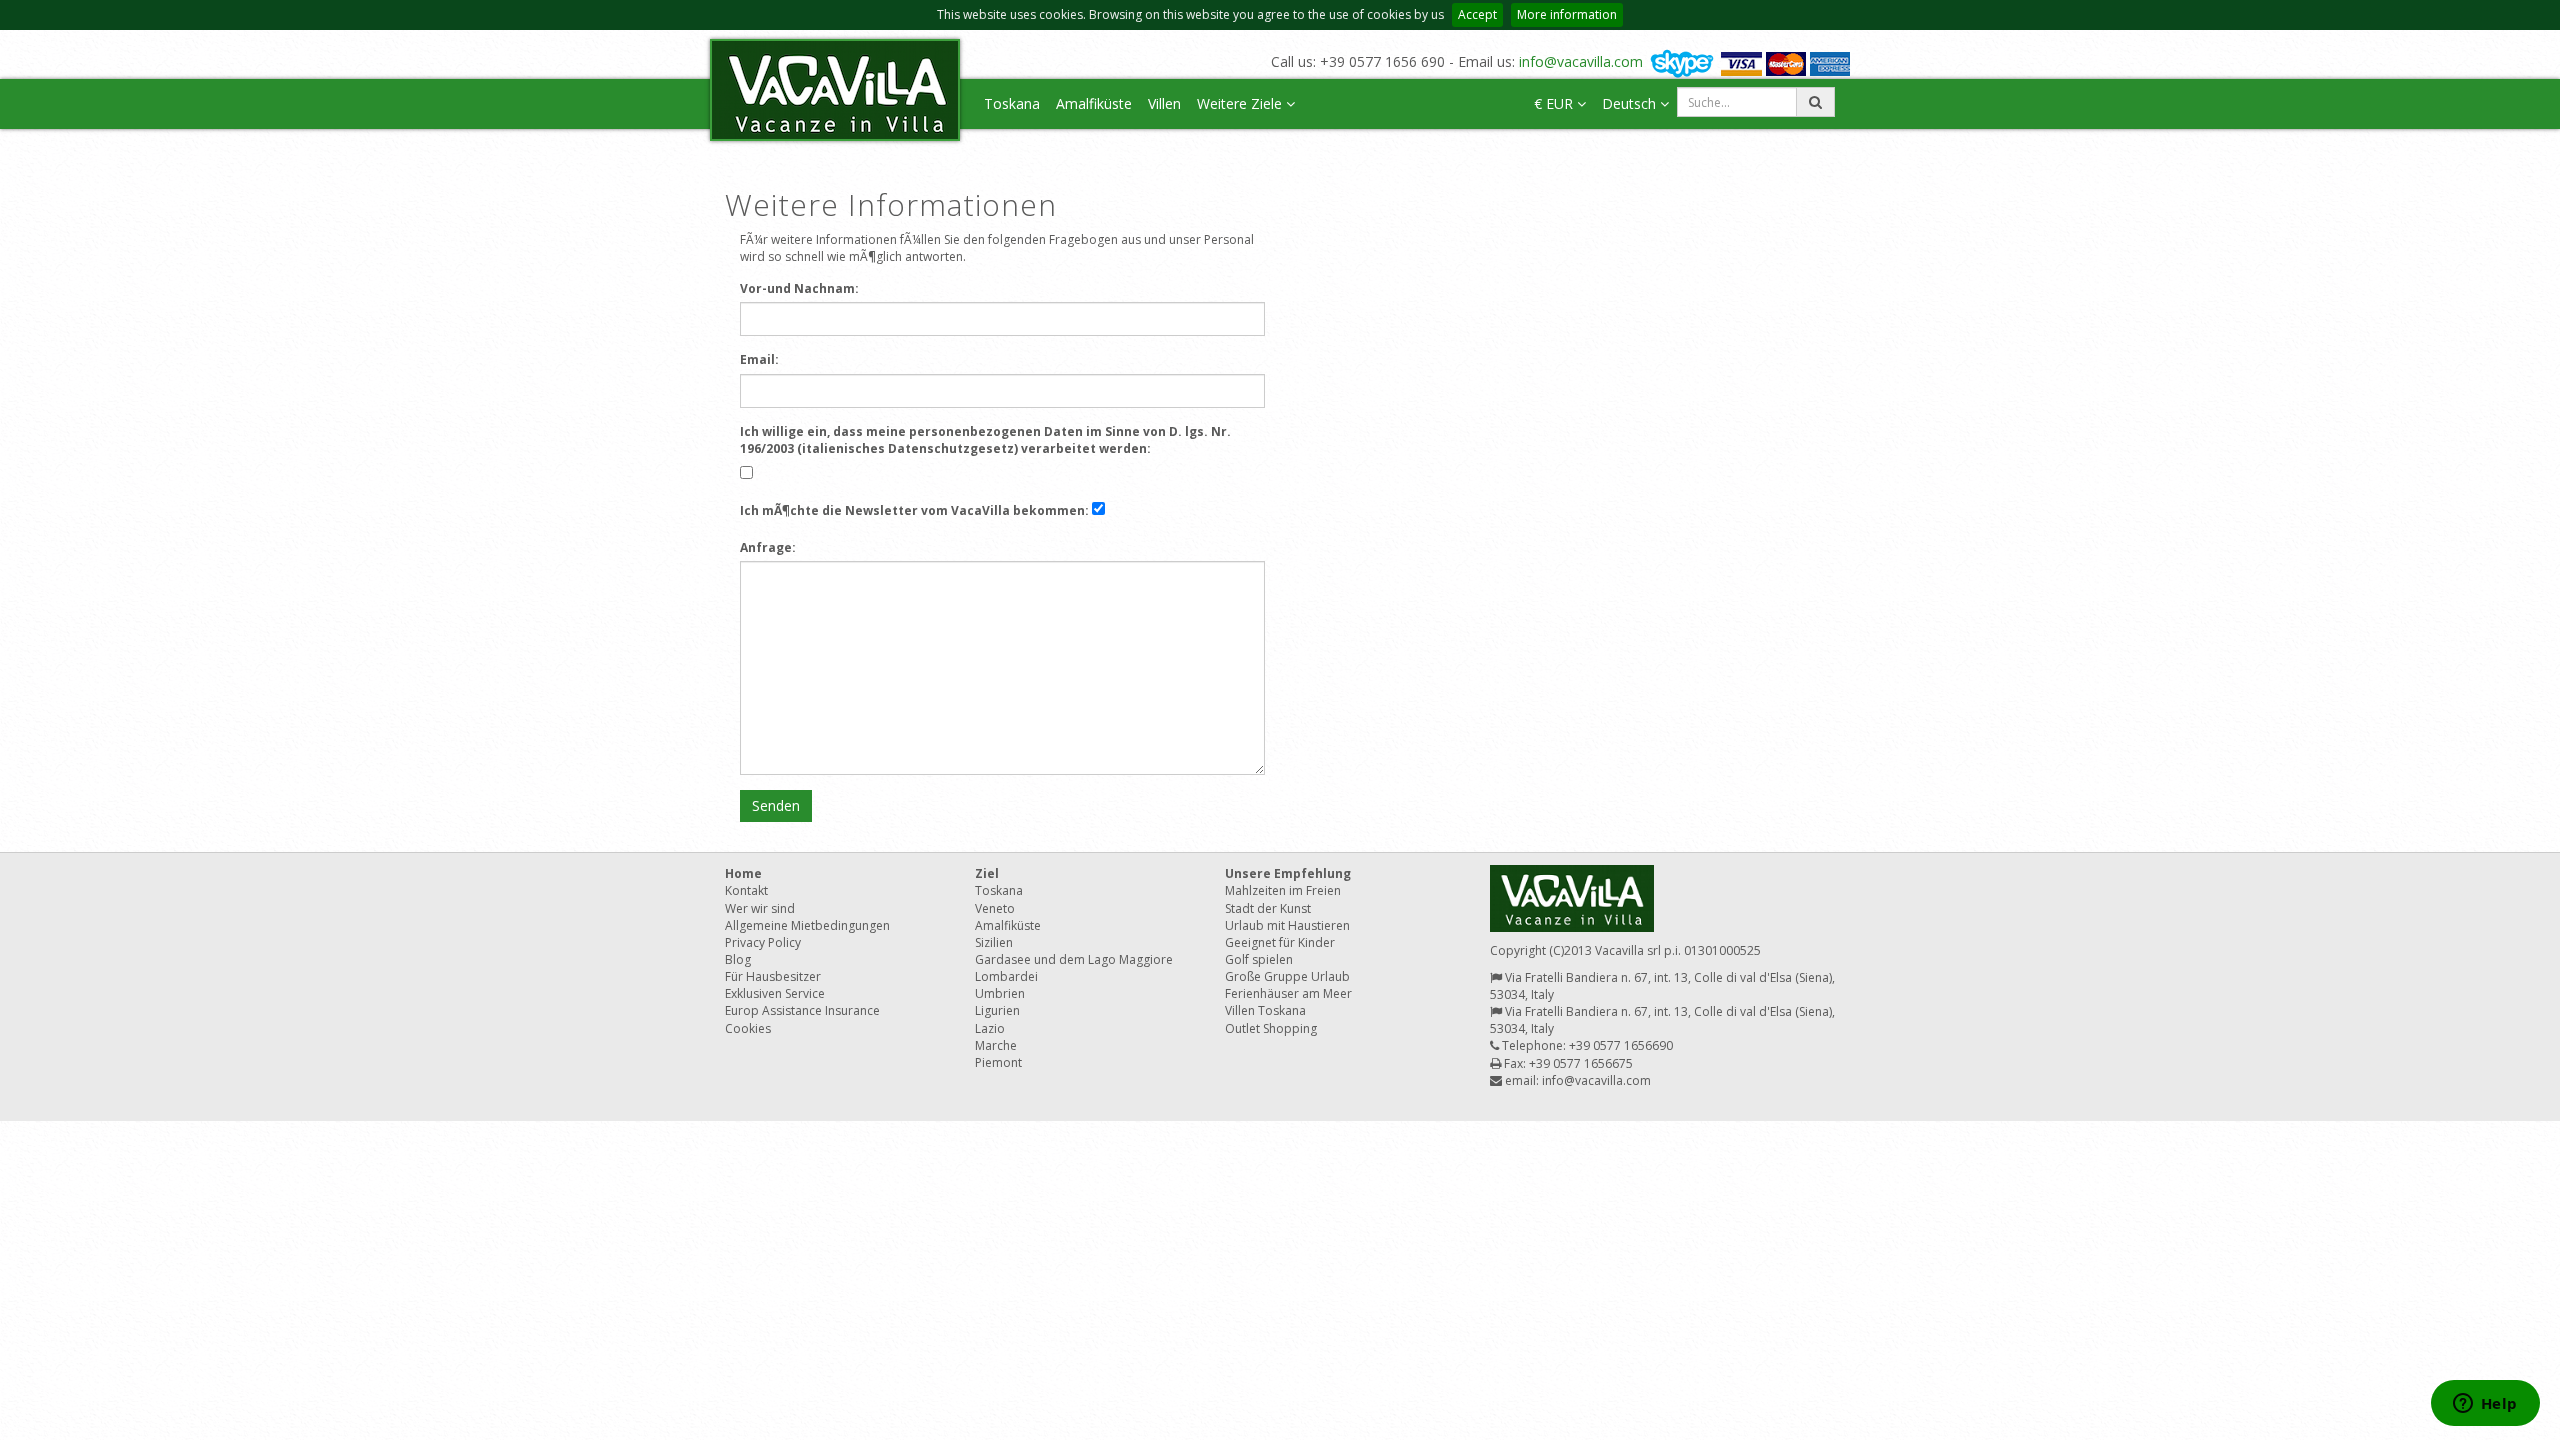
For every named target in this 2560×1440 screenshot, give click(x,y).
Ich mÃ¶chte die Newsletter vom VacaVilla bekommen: (914, 510)
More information (1567, 14)
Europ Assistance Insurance (802, 1010)
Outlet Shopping (1271, 1028)
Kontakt (746, 890)
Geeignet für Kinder (1280, 942)
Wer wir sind (760, 908)
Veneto (995, 908)
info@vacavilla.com (1581, 61)
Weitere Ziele (1241, 103)
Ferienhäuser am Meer (1288, 993)
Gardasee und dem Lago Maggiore (1074, 959)
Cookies (748, 1028)
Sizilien (994, 942)
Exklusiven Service (775, 993)
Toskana (1012, 103)
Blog (738, 959)
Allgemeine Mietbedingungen (807, 925)
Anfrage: (768, 547)
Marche (996, 1045)
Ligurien (997, 1010)
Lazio (990, 1028)
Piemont (998, 1062)
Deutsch (1631, 103)
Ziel (987, 873)
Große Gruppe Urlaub (1287, 976)
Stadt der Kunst (1268, 908)
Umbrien (1000, 993)
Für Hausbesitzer (773, 976)
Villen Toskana (1265, 1010)
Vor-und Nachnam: (799, 288)
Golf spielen (1259, 959)
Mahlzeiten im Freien (1283, 890)
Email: (759, 359)
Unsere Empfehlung (1288, 873)
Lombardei (1006, 976)
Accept (1477, 14)
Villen (1164, 103)
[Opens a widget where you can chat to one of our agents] (2485, 1405)
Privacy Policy (763, 942)
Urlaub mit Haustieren (1287, 925)
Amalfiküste (1094, 103)
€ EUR (1555, 103)
